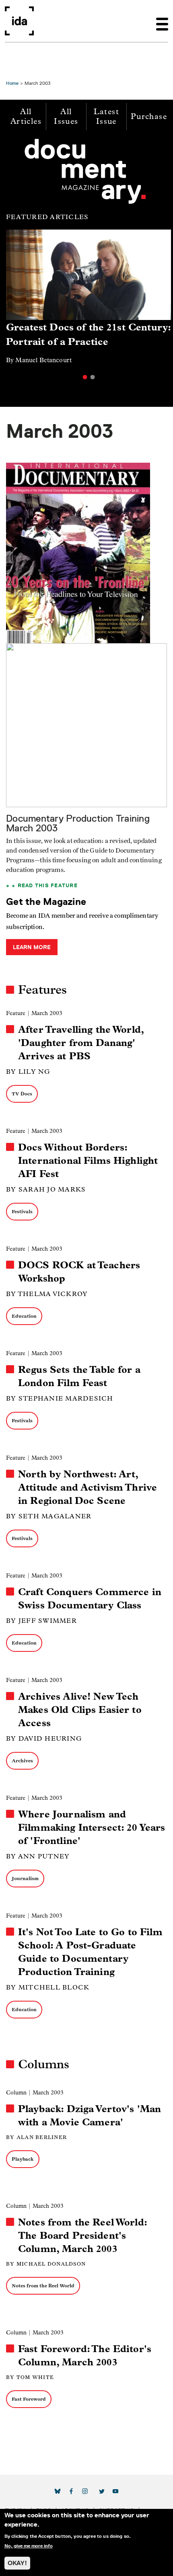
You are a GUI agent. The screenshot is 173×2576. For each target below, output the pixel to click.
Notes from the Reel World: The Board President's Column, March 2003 (82, 2236)
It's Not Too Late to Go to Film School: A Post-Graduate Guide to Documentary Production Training (90, 1952)
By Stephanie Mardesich (60, 1398)
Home (12, 83)
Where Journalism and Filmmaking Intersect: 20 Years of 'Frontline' (92, 1827)
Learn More (32, 947)
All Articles (26, 116)
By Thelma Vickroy (47, 1294)
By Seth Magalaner (49, 1516)
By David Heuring (44, 1738)
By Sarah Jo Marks (46, 1189)
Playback (23, 2159)
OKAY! (17, 2563)
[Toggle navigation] (162, 21)
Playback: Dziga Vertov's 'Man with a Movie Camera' (90, 2116)
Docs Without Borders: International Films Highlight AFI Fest (88, 1161)
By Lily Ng (28, 1072)
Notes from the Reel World (43, 2286)
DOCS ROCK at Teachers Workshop (79, 1272)
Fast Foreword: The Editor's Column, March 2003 (85, 2356)
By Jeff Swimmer (41, 1621)
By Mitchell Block (48, 1987)
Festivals (22, 1211)
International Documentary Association (19, 21)
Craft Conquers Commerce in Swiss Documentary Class (90, 1599)
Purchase (149, 116)
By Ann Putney (38, 1856)
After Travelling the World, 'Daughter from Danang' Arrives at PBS (81, 1043)
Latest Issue (106, 116)
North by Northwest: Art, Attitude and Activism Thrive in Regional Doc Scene (88, 1487)
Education (24, 1316)
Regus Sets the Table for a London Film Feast (79, 1376)
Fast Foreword (29, 2399)
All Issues (66, 116)
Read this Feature (48, 885)
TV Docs (22, 1094)
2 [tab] (93, 377)
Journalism (25, 1878)
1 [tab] (85, 377)
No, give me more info (29, 2546)
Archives (22, 1761)
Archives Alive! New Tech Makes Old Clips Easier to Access (80, 1710)
